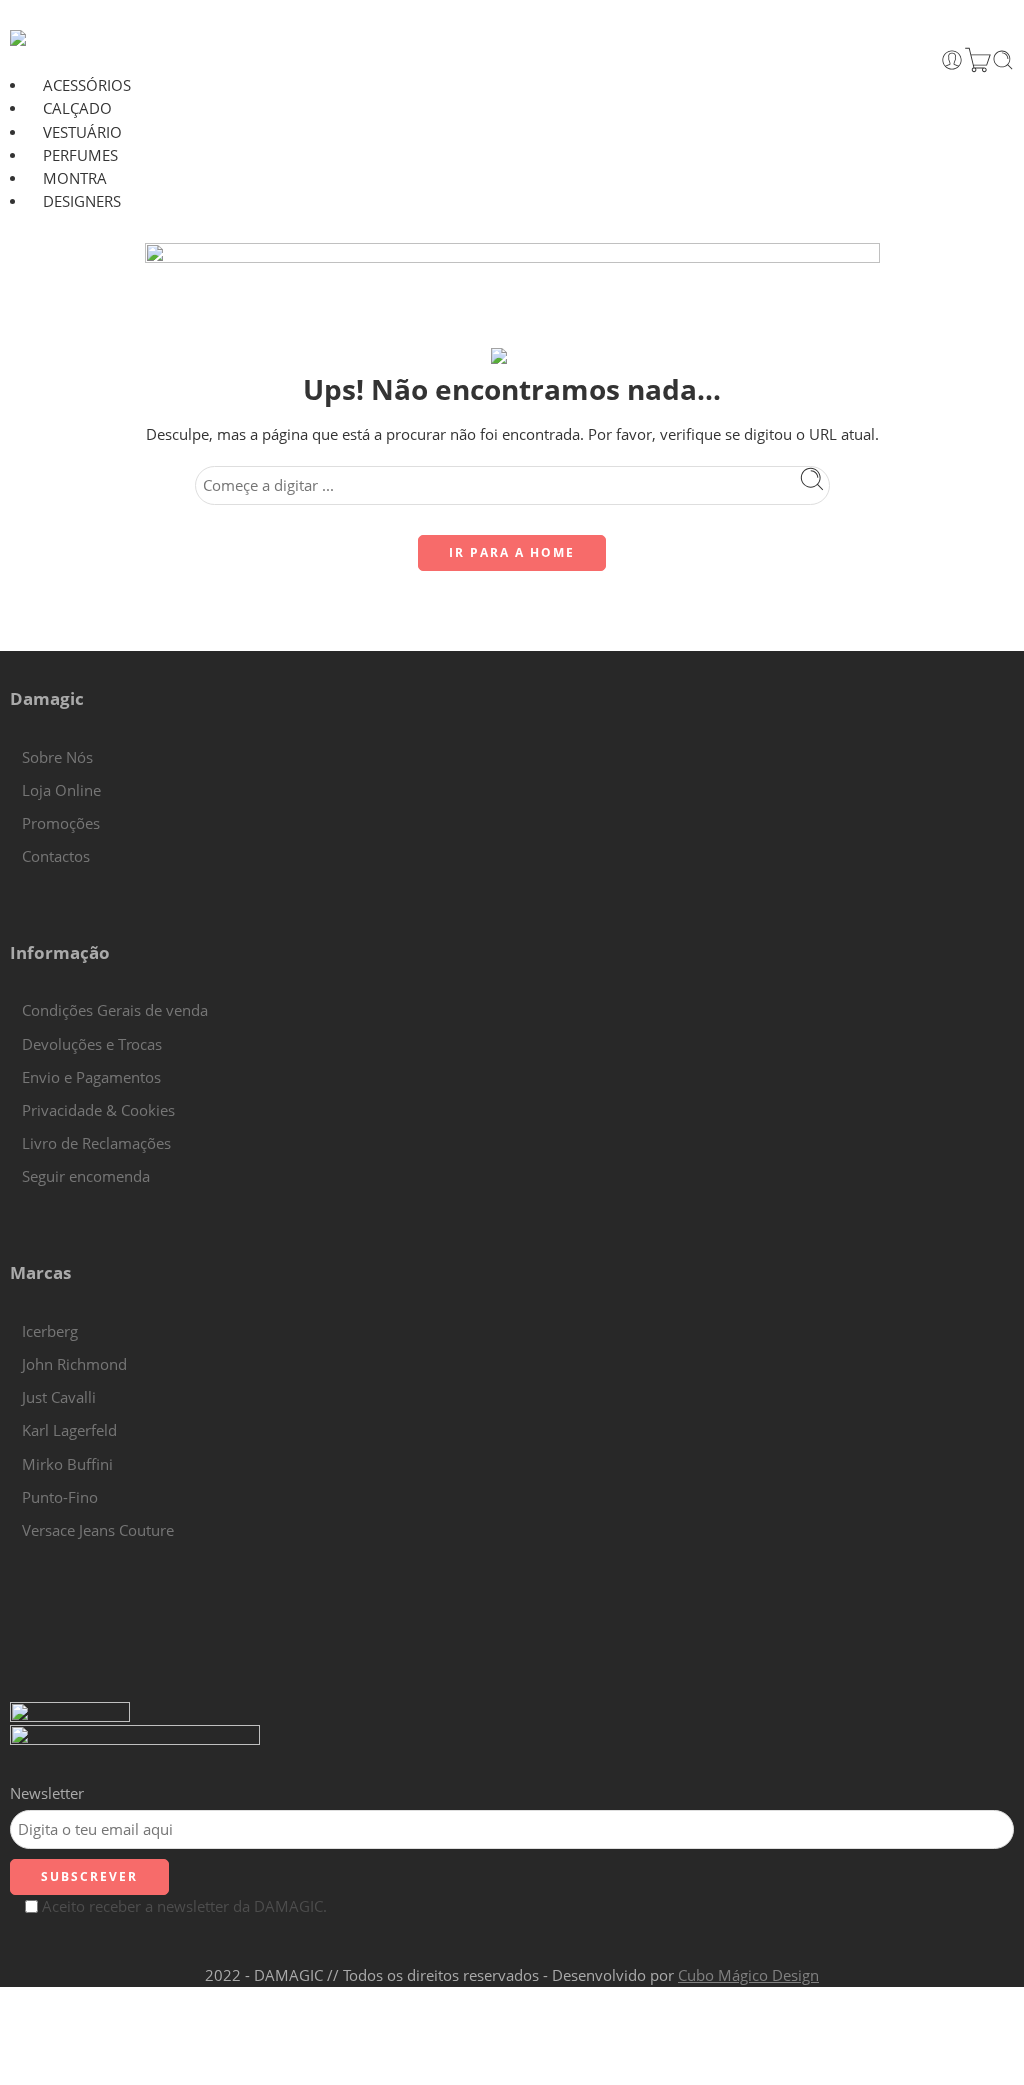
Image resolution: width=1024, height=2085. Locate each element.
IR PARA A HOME (512, 552)
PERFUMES (80, 155)
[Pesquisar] (1003, 60)
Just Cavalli (59, 1397)
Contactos (56, 856)
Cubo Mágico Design (748, 1975)
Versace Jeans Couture (98, 1530)
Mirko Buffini (67, 1464)
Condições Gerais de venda (115, 1010)
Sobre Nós (57, 757)
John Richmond (74, 1364)
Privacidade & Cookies (98, 1110)
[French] (39, 1556)
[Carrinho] (978, 60)
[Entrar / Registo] (952, 60)
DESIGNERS (82, 201)
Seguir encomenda (86, 1176)
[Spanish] (79, 1556)
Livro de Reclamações (96, 1143)
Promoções (61, 823)
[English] (19, 1556)
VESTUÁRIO (82, 132)
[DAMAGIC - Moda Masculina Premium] (52, 38)
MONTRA (75, 178)
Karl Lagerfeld (69, 1430)
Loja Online (61, 790)
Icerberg (50, 1331)
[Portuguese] (59, 1556)
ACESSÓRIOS (87, 85)
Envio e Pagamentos (91, 1077)
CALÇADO (77, 108)
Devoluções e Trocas (92, 1044)
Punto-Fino (60, 1497)
